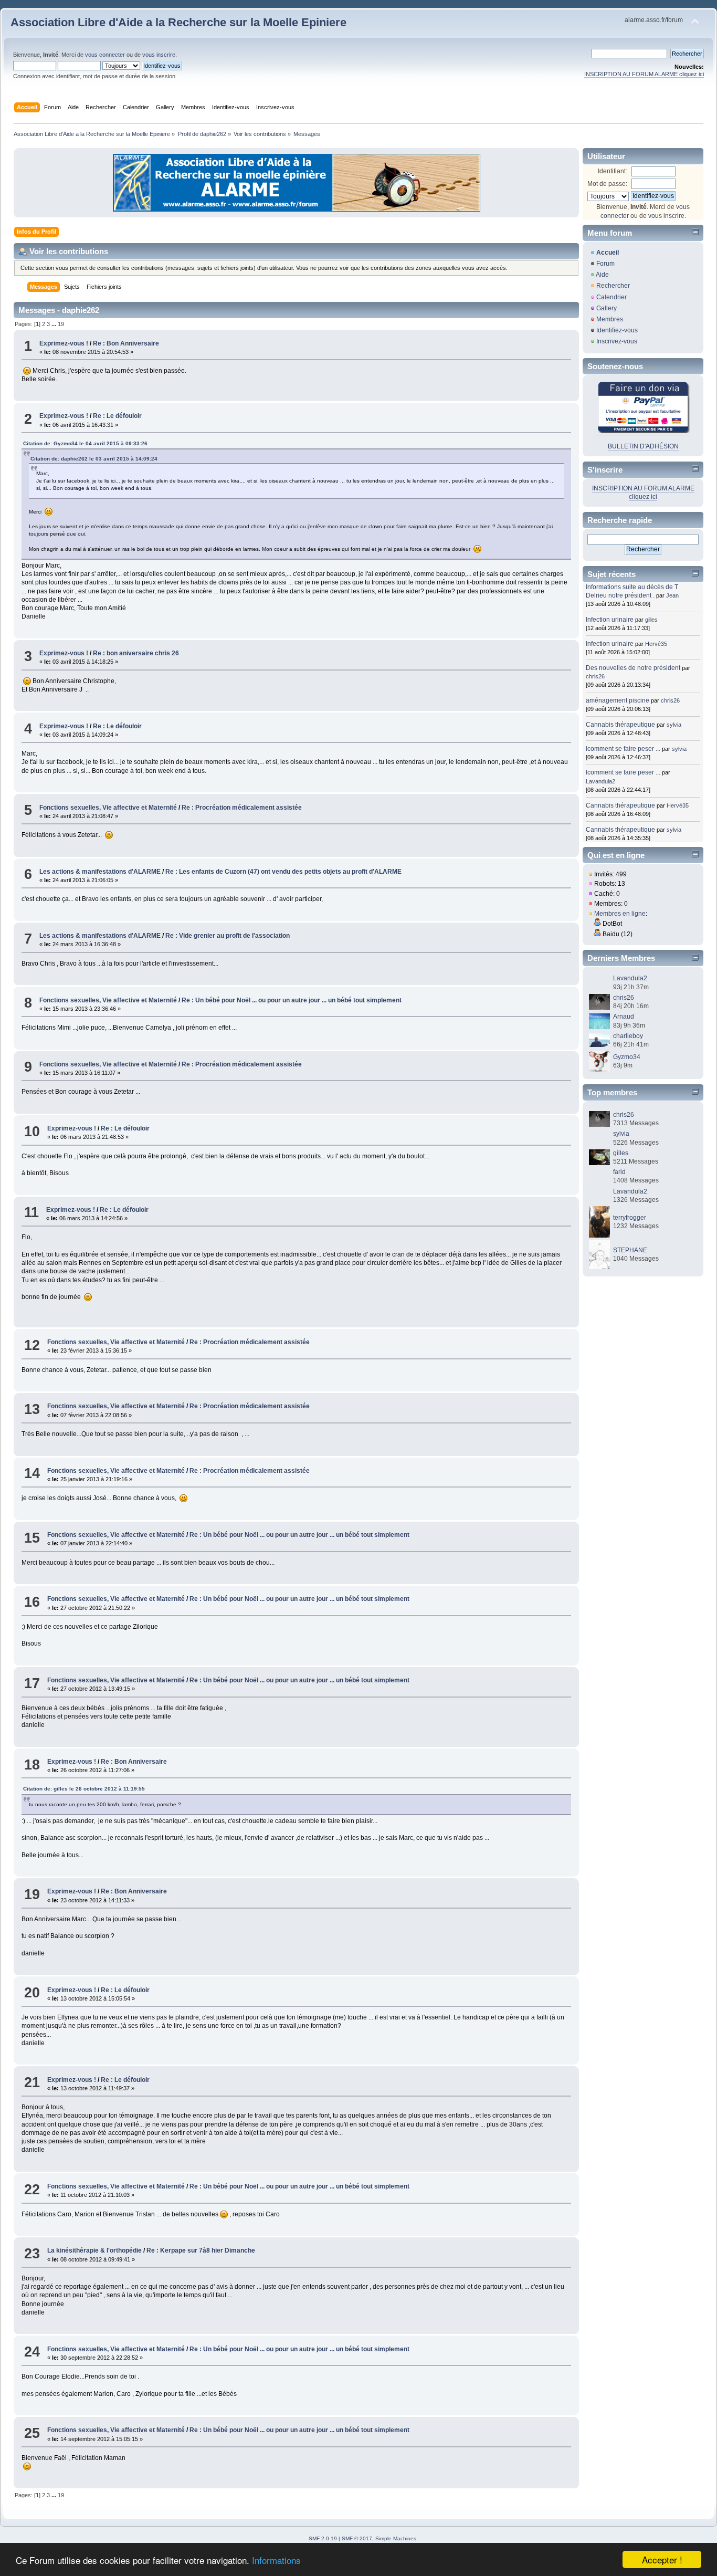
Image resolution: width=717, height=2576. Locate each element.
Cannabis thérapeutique (620, 725)
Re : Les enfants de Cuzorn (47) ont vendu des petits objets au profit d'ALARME (283, 872)
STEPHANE (630, 1250)
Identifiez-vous (617, 330)
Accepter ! (662, 2559)
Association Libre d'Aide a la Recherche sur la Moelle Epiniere (178, 22)
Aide (602, 275)
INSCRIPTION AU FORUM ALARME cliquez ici (644, 74)
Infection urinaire (610, 620)
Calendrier (611, 297)
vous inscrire (159, 55)
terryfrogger (630, 1218)
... (55, 324)
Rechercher (613, 286)
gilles (651, 620)
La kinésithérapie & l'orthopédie (94, 2250)
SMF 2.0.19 (323, 2538)
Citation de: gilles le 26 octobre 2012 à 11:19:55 (84, 1789)
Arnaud (624, 1017)
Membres (610, 319)
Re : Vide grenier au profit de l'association (228, 936)
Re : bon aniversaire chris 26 (136, 653)
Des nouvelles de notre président (633, 668)
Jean (672, 595)
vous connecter (105, 55)
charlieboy (628, 1036)
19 (61, 324)
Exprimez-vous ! (64, 343)
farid (619, 1172)
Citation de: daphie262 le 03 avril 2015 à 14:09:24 (94, 459)
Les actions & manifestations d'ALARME (100, 872)
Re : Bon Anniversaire (126, 343)
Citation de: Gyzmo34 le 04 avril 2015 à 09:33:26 (85, 443)
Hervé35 (656, 644)
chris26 (595, 676)
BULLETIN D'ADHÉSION (643, 446)
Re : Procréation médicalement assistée (242, 808)
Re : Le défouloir (117, 416)
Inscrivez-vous (617, 341)
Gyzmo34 (627, 1057)
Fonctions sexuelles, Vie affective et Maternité (108, 808)
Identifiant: (613, 171)
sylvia (674, 725)
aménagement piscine (618, 700)
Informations (276, 2560)
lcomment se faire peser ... (623, 749)
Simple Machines (396, 2538)
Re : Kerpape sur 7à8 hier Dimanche (201, 2250)
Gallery (607, 308)
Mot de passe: (607, 184)
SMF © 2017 (357, 2538)
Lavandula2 (600, 781)
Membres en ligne (620, 914)
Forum (605, 264)
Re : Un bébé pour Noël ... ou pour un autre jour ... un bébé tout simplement (292, 1000)
